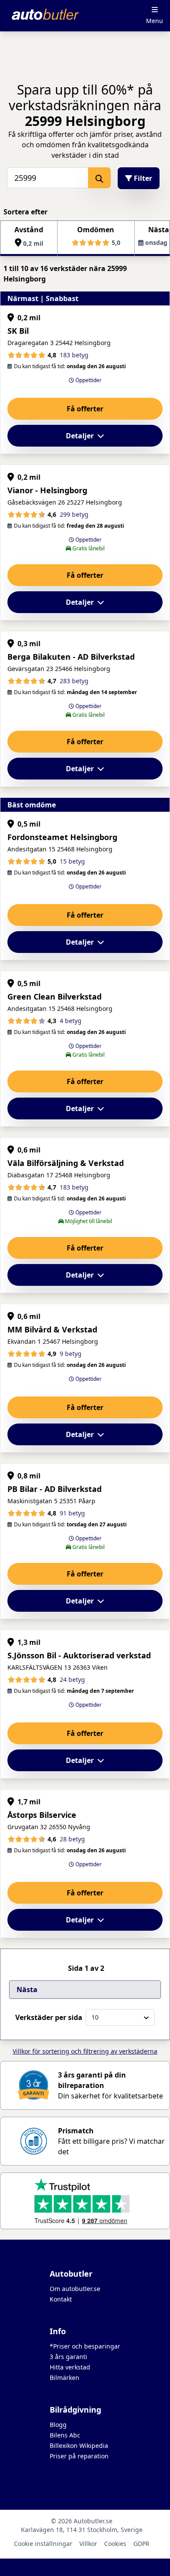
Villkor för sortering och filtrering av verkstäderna (85, 2051)
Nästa (27, 1990)
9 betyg (71, 1354)
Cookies (115, 2544)
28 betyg (72, 1839)
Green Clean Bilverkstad (54, 997)
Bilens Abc (65, 2435)
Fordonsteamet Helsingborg (62, 837)
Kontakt (61, 2299)
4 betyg (71, 1021)
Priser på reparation (79, 2456)
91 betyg (72, 1513)
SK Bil (18, 331)
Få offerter (85, 409)
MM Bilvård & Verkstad (52, 1329)
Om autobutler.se (75, 2289)
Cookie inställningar (43, 2544)
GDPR (141, 2544)
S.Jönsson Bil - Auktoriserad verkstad (79, 1655)
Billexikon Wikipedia (79, 2446)
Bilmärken (65, 2378)
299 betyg (74, 514)
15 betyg (72, 861)
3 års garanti (68, 2357)
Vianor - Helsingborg (47, 490)
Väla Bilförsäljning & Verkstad (66, 1163)
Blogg (58, 2425)
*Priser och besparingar (85, 2346)
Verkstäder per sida (49, 2017)
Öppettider (88, 380)
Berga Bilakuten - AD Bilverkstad (71, 657)
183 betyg (74, 355)
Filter (142, 178)
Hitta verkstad (70, 2367)
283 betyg (74, 681)
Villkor (88, 2544)
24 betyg (72, 1679)
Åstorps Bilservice (42, 1815)
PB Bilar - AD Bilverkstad (54, 1489)
